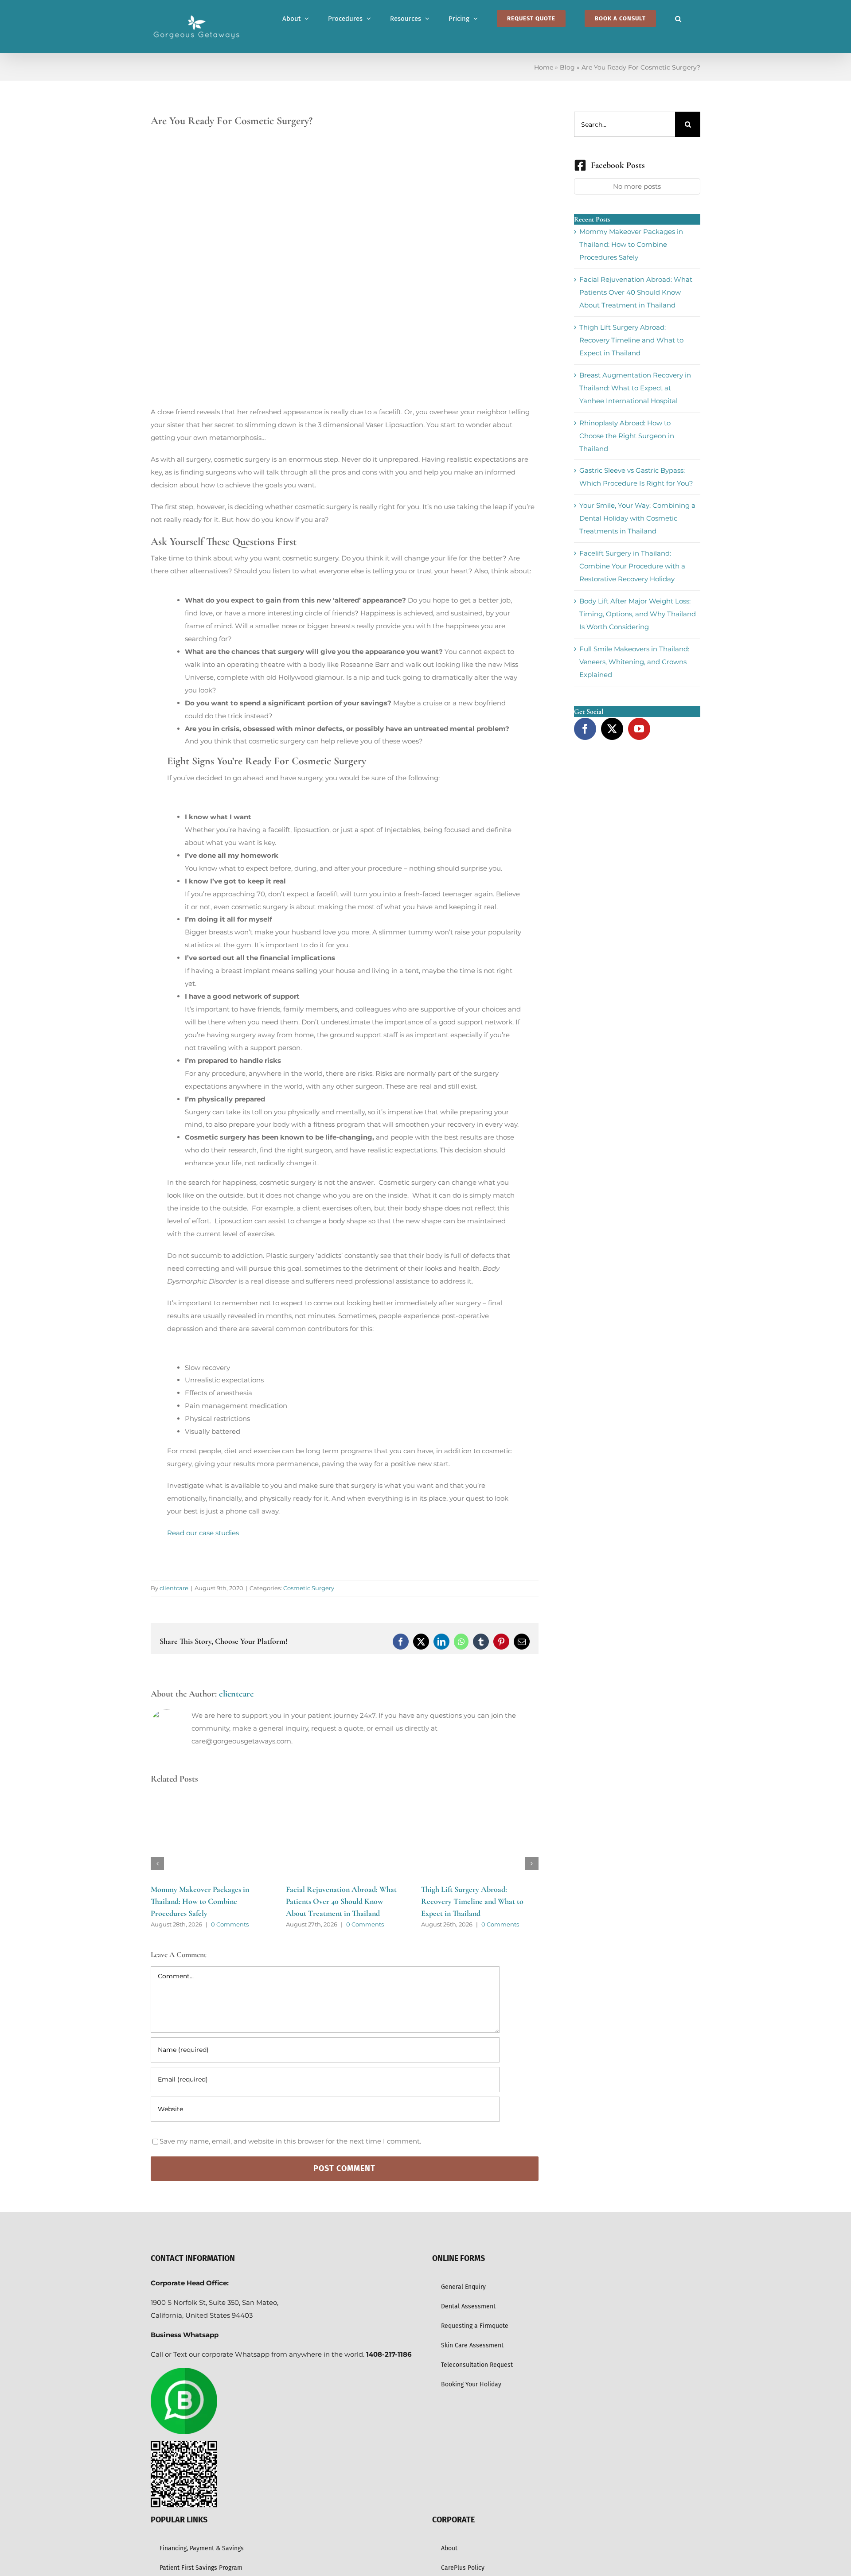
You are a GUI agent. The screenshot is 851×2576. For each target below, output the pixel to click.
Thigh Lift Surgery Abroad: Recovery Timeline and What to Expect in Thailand (472, 1901)
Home (544, 67)
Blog (567, 67)
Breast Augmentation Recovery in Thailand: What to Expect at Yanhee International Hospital (635, 388)
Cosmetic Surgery (309, 1588)
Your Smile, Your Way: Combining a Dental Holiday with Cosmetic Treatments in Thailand (637, 518)
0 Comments (230, 1924)
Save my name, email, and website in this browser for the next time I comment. (290, 2141)
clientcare (174, 1588)
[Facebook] (585, 729)
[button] (678, 19)
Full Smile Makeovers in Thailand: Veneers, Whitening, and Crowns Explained (634, 662)
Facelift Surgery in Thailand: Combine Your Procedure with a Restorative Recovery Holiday (632, 566)
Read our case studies (203, 1533)
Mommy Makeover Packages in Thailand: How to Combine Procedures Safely (200, 1901)
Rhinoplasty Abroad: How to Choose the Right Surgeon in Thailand (627, 436)
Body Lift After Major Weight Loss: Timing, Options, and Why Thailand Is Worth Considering (638, 614)
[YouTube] (639, 729)
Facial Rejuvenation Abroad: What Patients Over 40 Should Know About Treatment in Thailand (341, 1901)
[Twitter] (612, 729)
